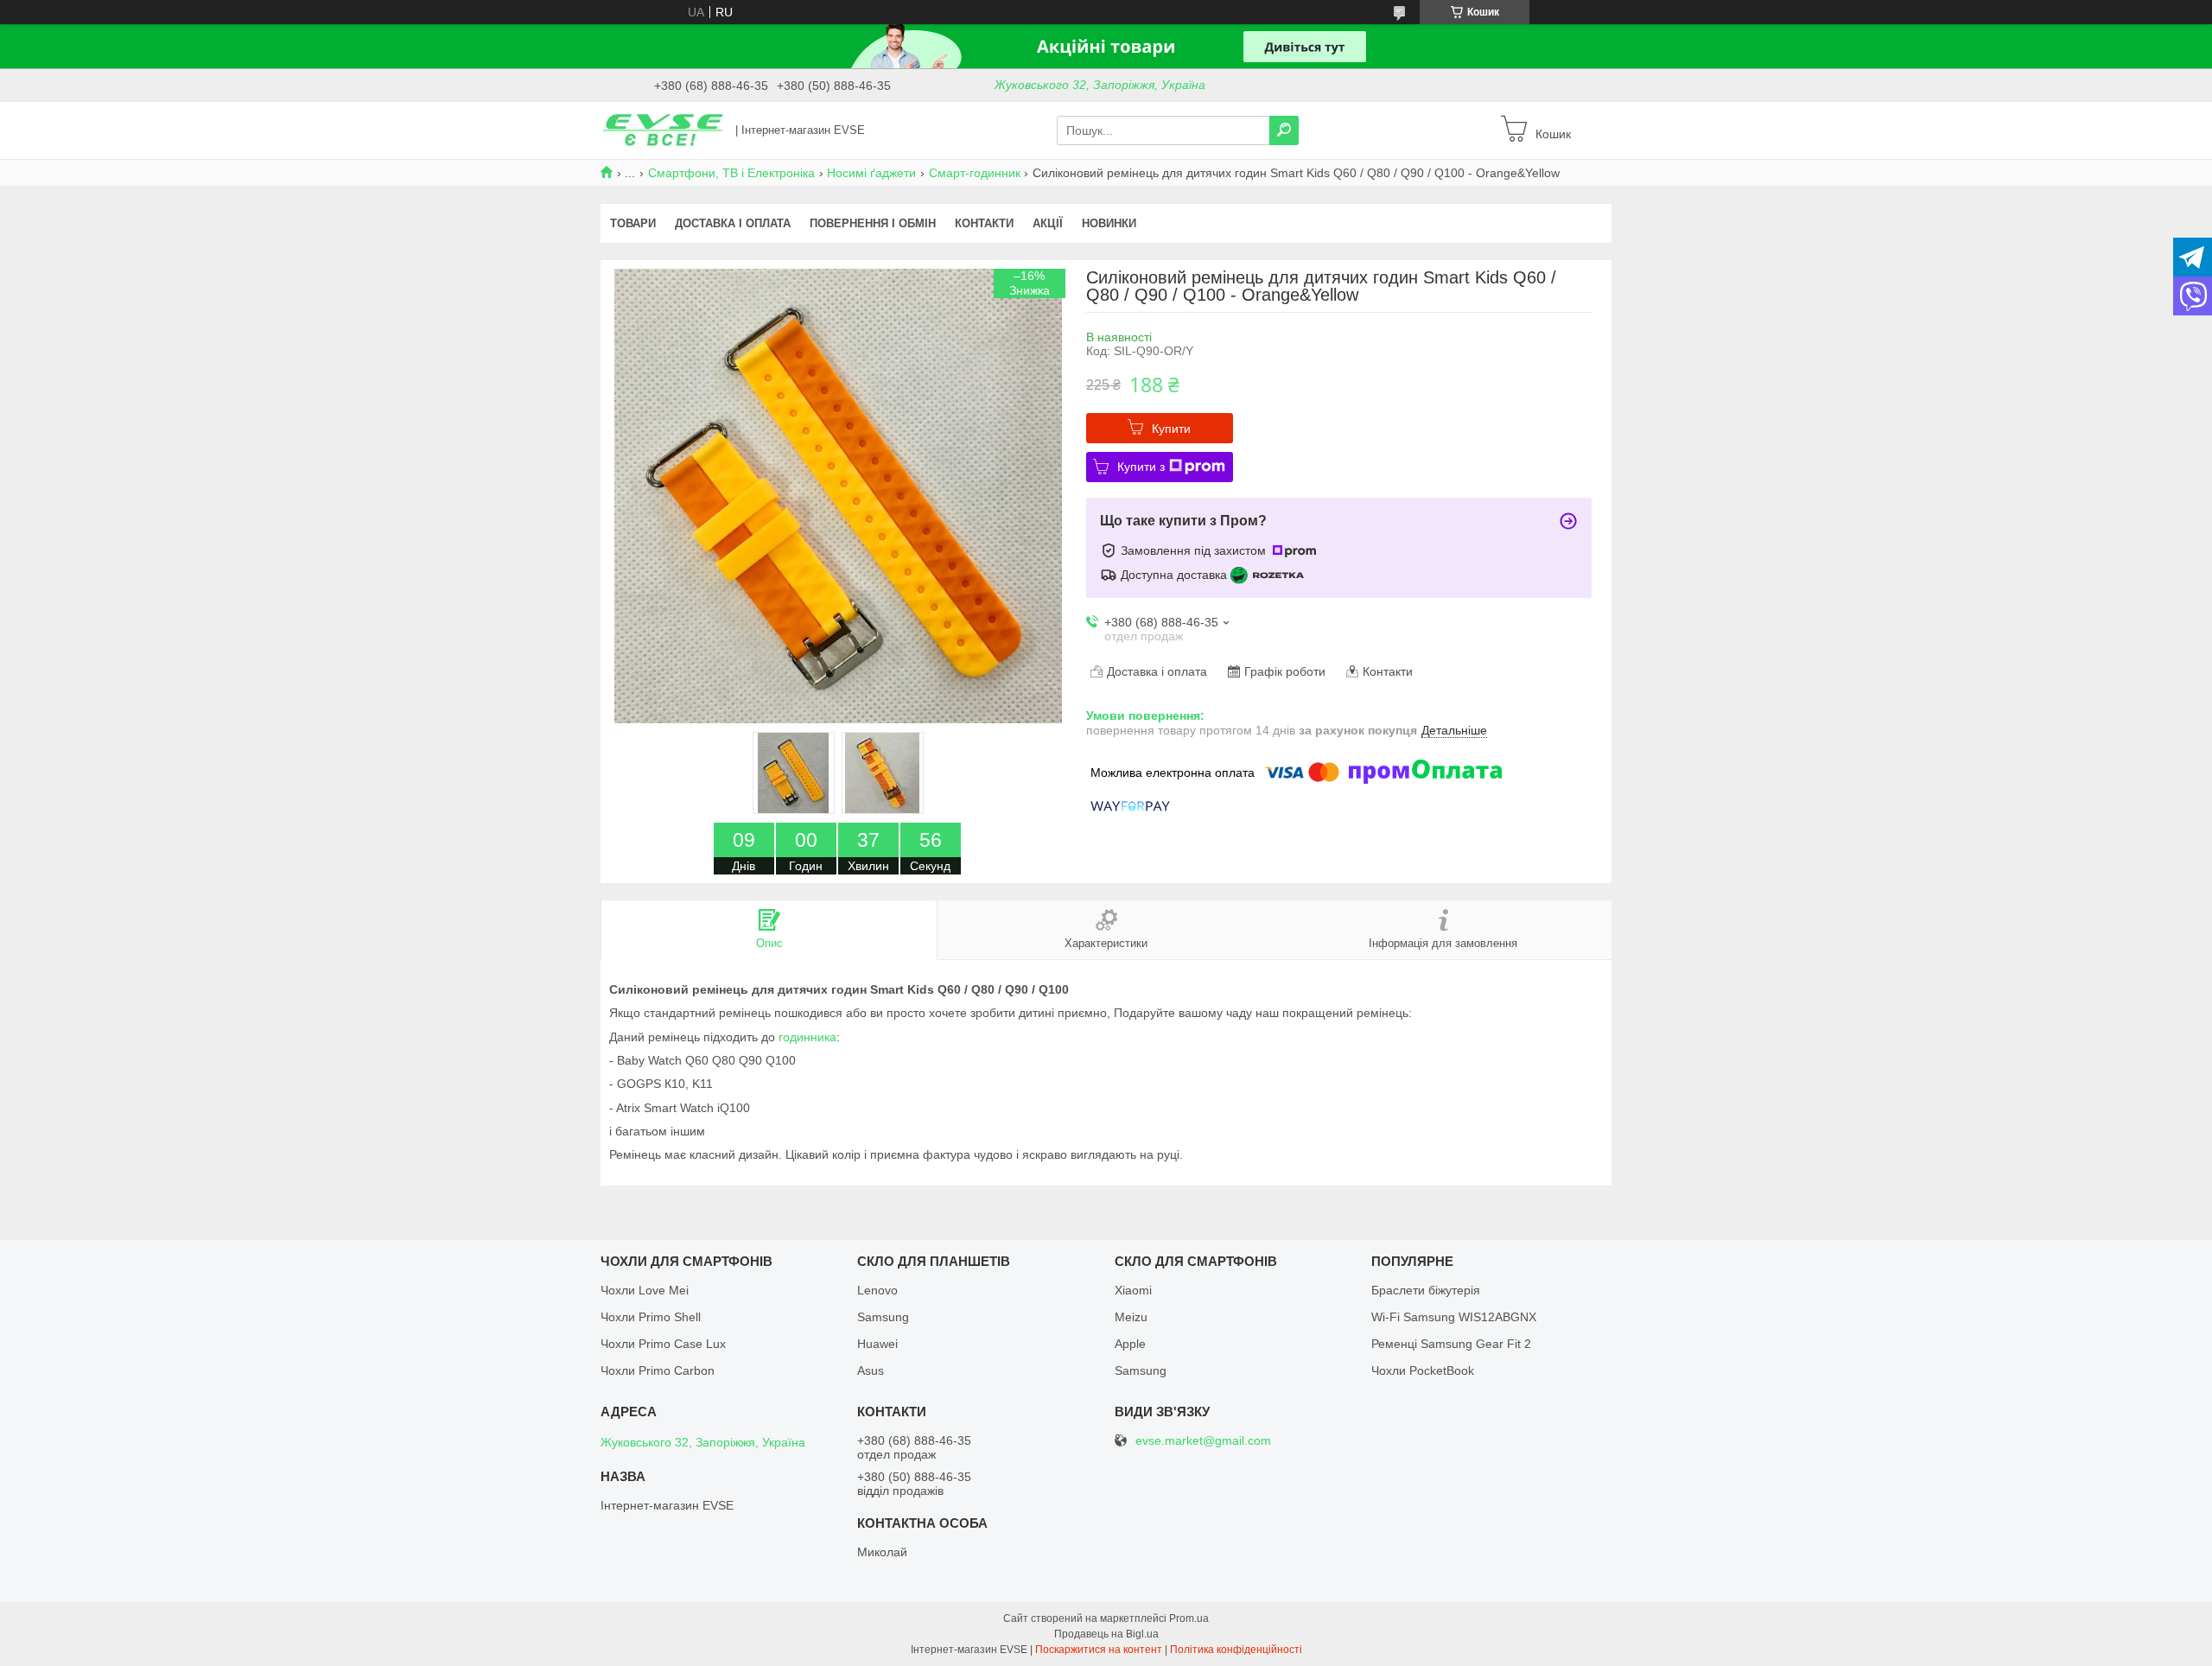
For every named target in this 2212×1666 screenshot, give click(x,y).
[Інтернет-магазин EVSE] (663, 130)
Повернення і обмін (873, 223)
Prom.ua (1189, 1618)
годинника (807, 1037)
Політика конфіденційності (1236, 1650)
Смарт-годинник (975, 173)
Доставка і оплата (733, 223)
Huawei (877, 1344)
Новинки (1109, 223)
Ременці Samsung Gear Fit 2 (1451, 1344)
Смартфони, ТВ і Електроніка (731, 173)
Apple (1130, 1344)
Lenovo (877, 1290)
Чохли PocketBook (1423, 1370)
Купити (1171, 429)
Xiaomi (1133, 1290)
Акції (1048, 223)
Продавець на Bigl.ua (1106, 1634)
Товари (633, 223)
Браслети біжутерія (1426, 1290)
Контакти (984, 223)
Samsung (883, 1317)
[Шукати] (1284, 130)
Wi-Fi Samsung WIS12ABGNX (1454, 1317)
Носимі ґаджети (871, 173)
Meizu (1131, 1317)
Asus (871, 1370)
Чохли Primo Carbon (658, 1370)
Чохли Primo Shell (651, 1317)
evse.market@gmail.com (1203, 1441)
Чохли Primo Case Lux (663, 1344)
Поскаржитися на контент (1099, 1650)
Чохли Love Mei (645, 1290)
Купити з (1141, 467)
